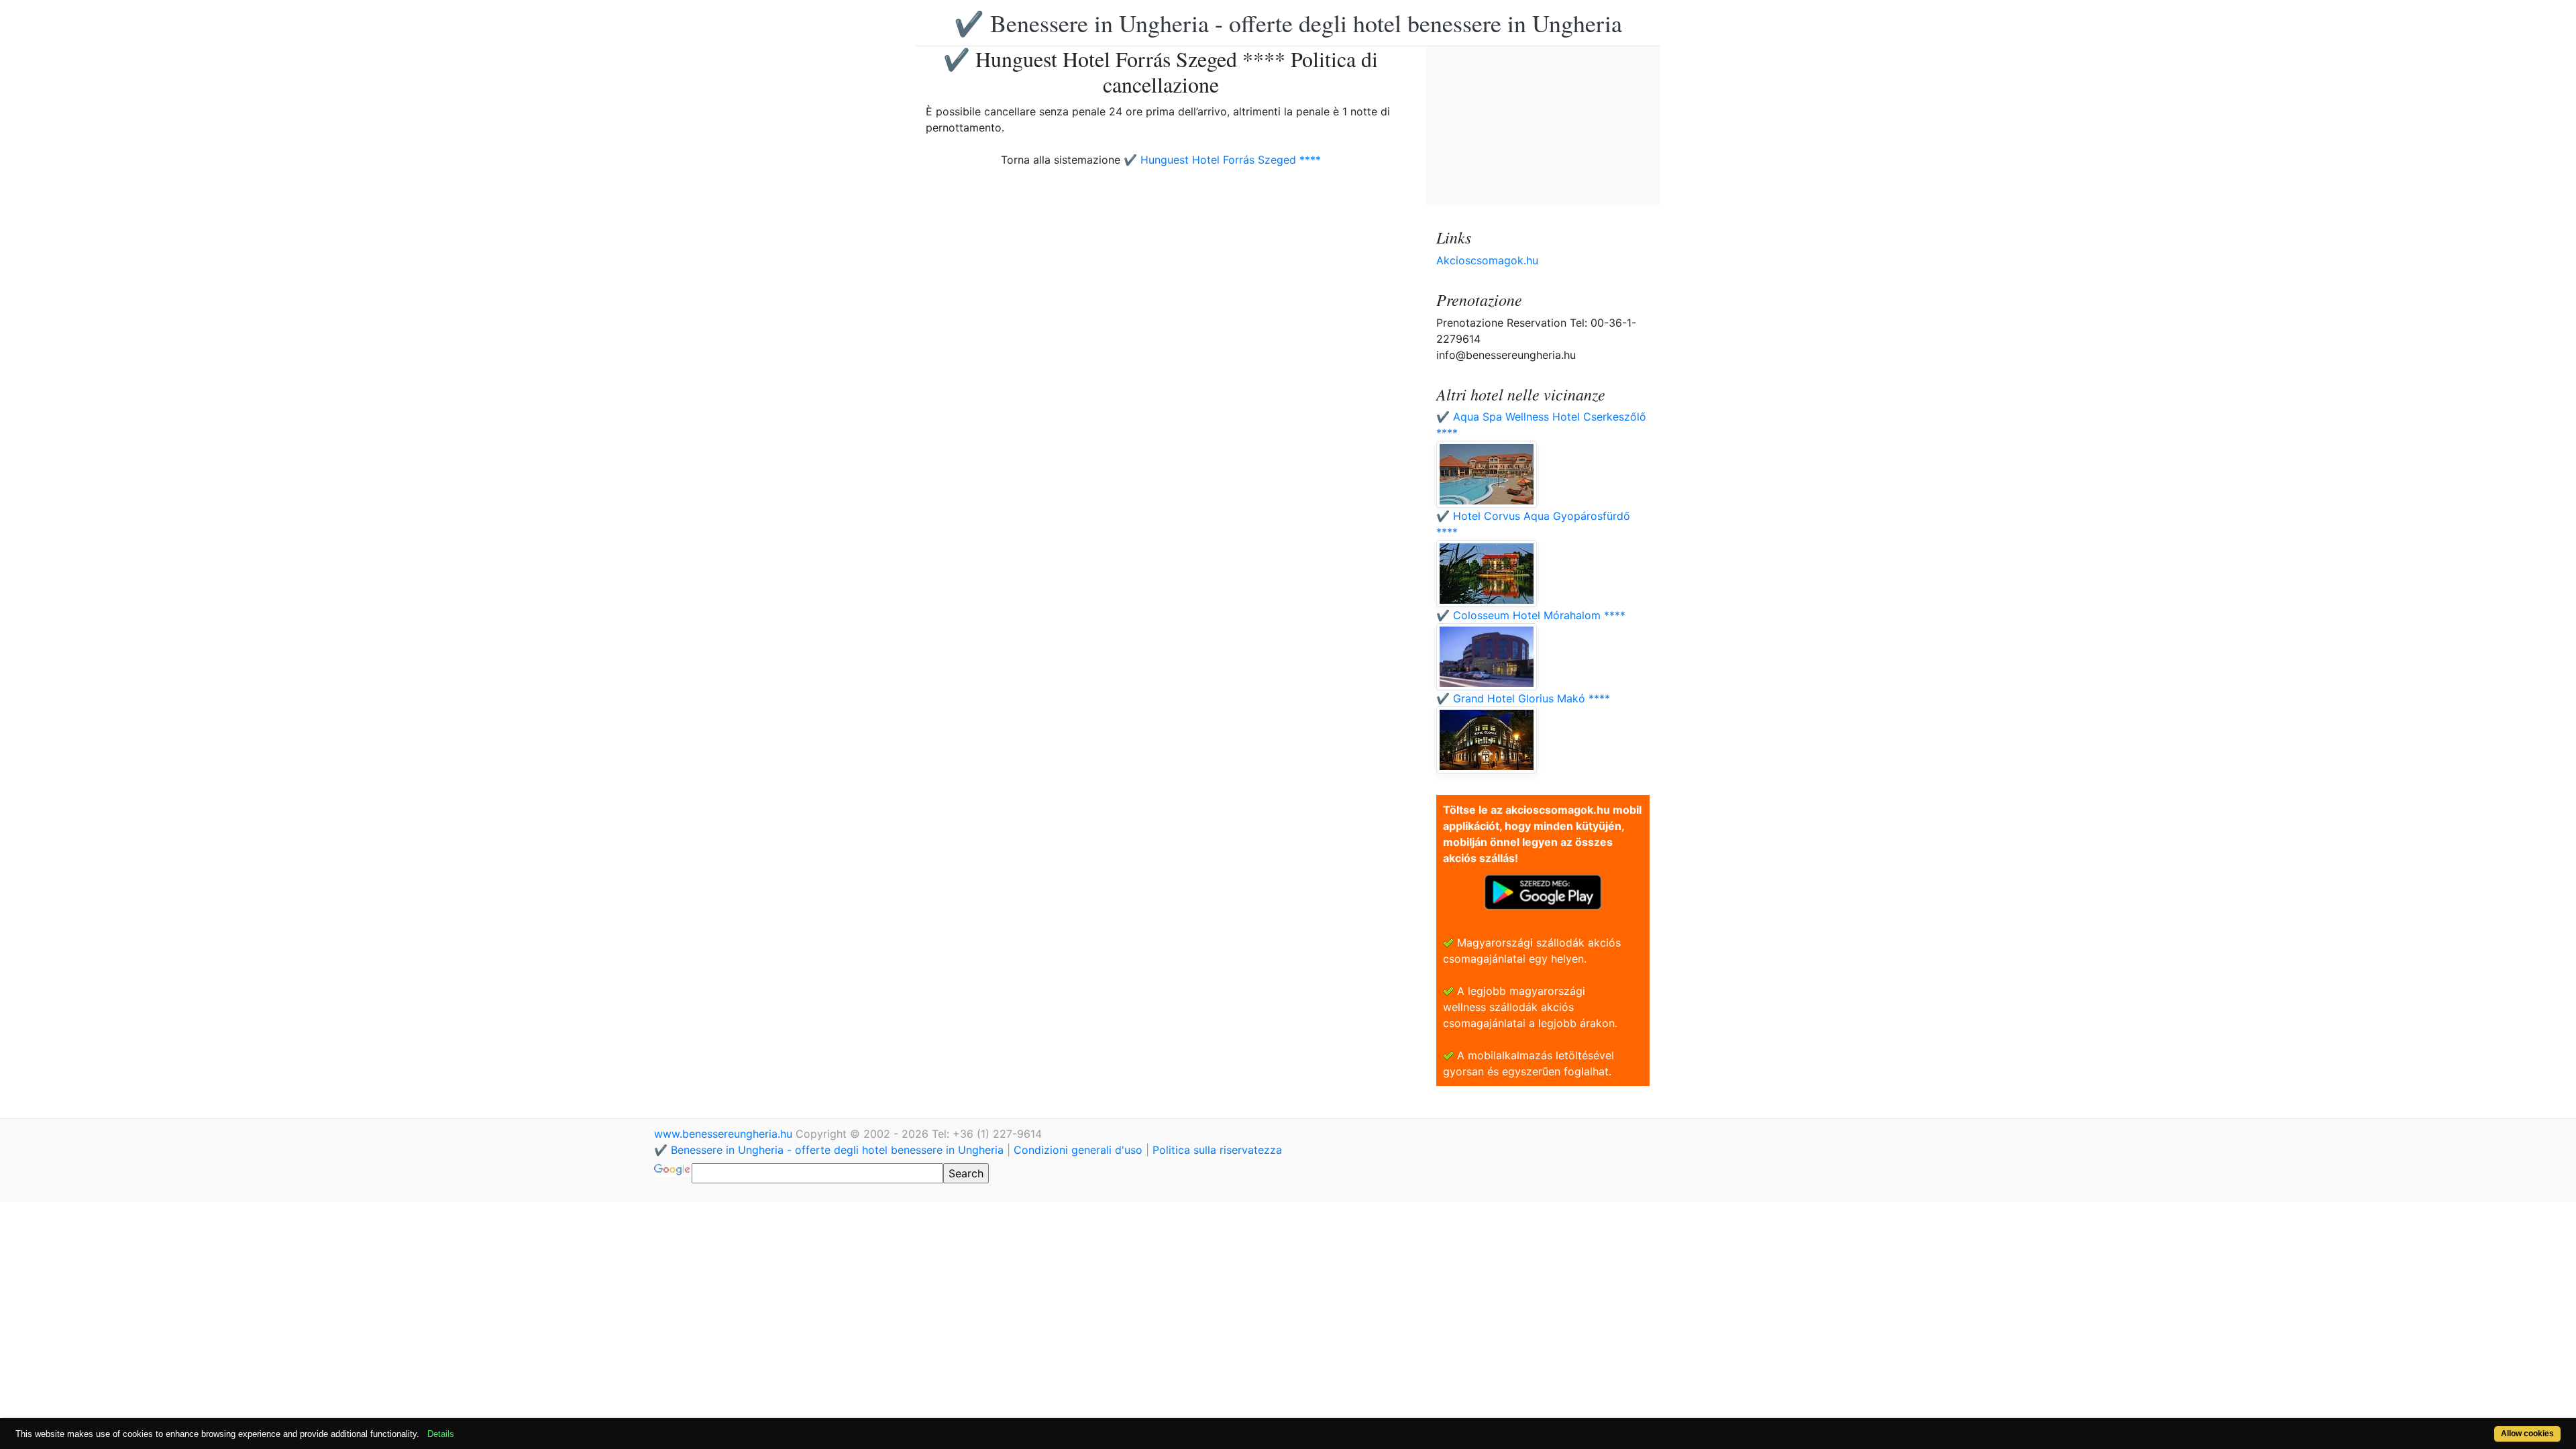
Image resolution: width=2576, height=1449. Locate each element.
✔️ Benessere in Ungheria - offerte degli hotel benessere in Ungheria (1288, 23)
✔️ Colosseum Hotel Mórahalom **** (1531, 615)
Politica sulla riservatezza (1217, 1150)
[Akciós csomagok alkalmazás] (1543, 891)
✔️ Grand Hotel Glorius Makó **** (1523, 698)
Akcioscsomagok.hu (1487, 260)
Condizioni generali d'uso (1078, 1150)
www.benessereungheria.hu (725, 1134)
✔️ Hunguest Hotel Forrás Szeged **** (1222, 160)
